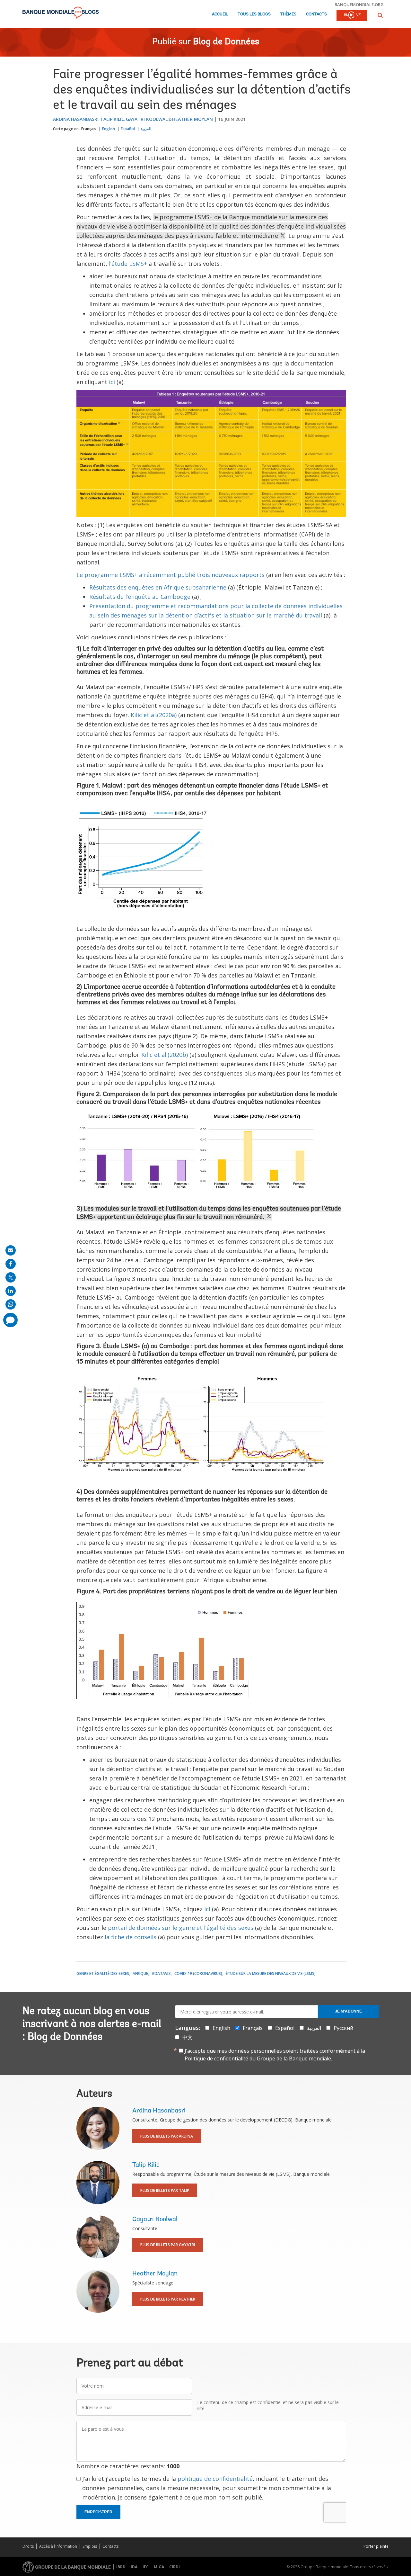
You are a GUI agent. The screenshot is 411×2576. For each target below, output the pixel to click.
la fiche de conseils (131, 1937)
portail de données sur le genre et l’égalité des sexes (181, 1928)
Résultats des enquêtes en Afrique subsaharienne (158, 587)
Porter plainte (376, 2546)
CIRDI (175, 2567)
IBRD (121, 2567)
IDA (134, 2567)
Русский (343, 2028)
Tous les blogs (254, 14)
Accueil (220, 14)
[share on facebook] (11, 1264)
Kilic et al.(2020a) (154, 715)
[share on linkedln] (11, 1291)
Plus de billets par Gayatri (168, 2245)
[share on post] (11, 1277)
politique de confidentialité (215, 2479)
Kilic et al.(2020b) (165, 1055)
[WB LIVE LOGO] (352, 16)
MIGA (159, 2567)
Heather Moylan (192, 119)
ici (112, 382)
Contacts (316, 14)
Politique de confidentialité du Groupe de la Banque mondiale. (258, 2058)
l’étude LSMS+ (128, 264)
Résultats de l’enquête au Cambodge (140, 597)
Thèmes (288, 14)
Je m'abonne (348, 2011)
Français (89, 129)
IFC (146, 2567)
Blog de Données (226, 42)
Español (128, 129)
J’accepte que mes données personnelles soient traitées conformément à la (275, 2055)
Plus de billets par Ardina (167, 2136)
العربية (146, 129)
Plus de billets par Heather (168, 2299)
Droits (28, 2546)
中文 (188, 2037)
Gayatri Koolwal (147, 119)
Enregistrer (98, 2512)
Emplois (90, 2546)
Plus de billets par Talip (165, 2190)
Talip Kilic (112, 119)
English (109, 129)
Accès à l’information (58, 2546)
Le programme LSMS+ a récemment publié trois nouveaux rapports (171, 575)
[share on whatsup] (11, 1304)
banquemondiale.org (359, 5)
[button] (380, 15)
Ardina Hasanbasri (76, 119)
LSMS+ (131, 1347)
